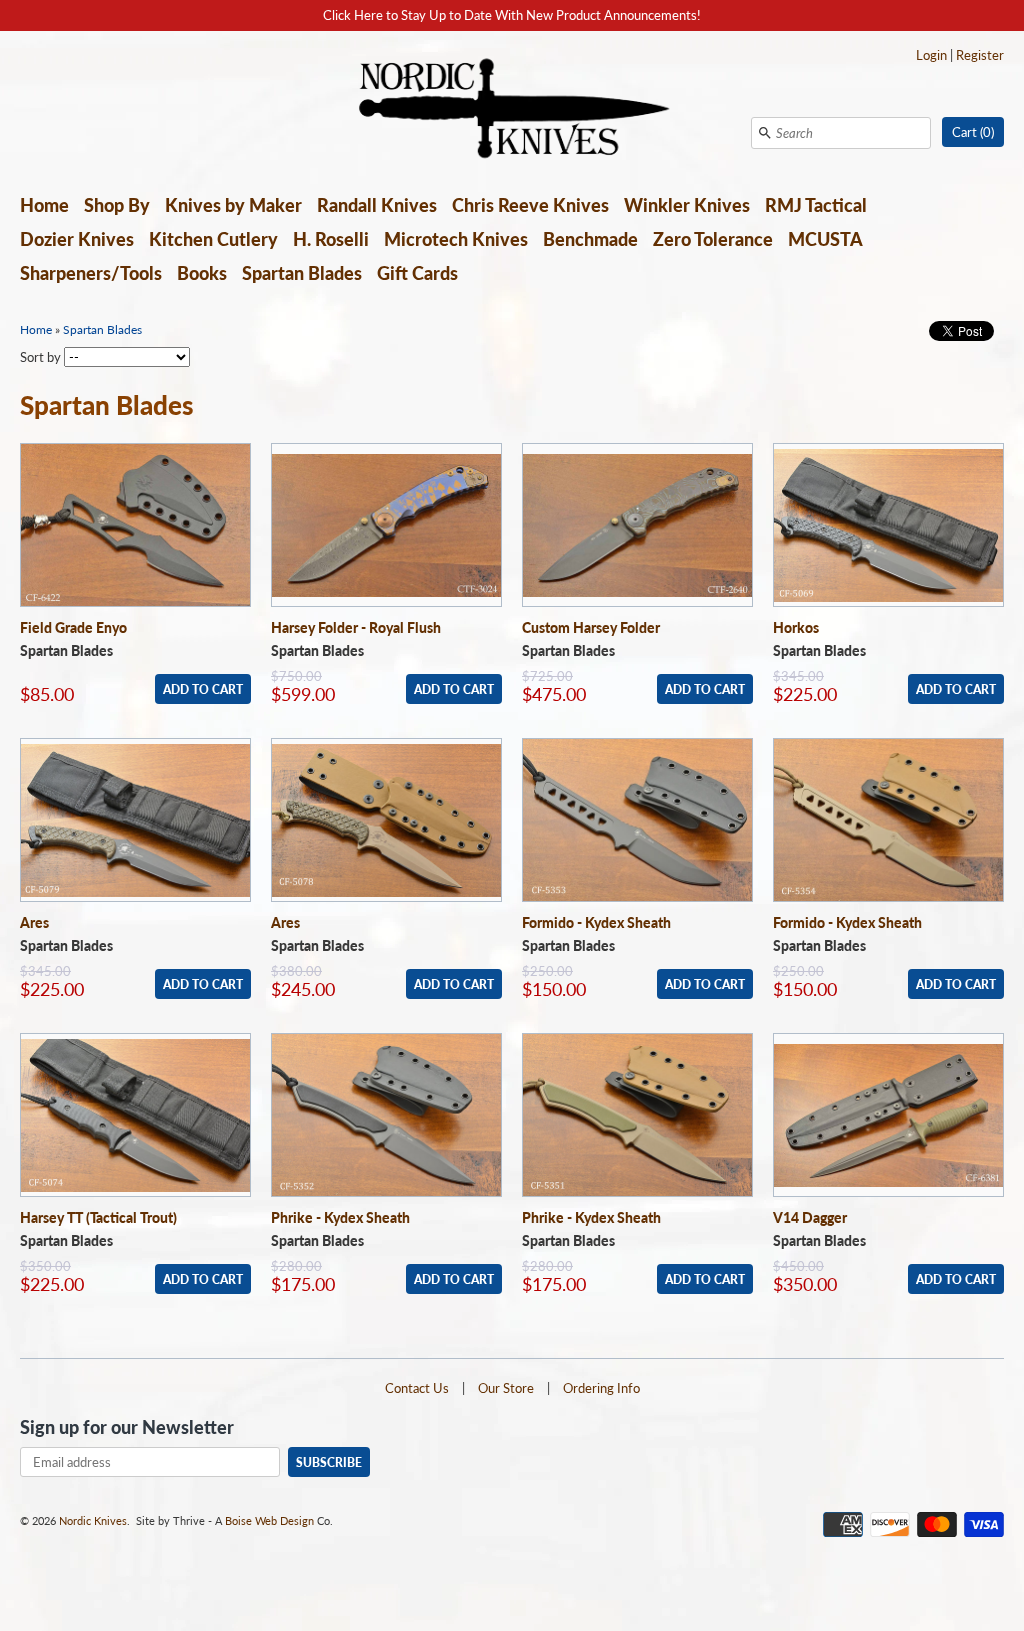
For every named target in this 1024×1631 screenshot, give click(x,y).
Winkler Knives (687, 205)
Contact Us (417, 1388)
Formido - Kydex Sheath (596, 922)
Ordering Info (601, 1388)
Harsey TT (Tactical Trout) (98, 1217)
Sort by (40, 357)
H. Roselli (331, 239)
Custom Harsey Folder (591, 627)
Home (44, 205)
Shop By (117, 205)
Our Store (506, 1388)
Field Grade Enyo (73, 627)
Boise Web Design (269, 1520)
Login (931, 55)
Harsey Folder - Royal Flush (356, 627)
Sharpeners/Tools (91, 273)
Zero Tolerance (713, 239)
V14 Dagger (810, 1217)
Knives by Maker (233, 205)
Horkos (796, 627)
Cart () (973, 132)
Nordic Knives (93, 1520)
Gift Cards (417, 273)
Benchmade (590, 239)
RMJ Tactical (816, 205)
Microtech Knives (456, 239)
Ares (34, 922)
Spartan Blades (302, 273)
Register (980, 55)
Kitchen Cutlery (213, 239)
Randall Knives (377, 205)
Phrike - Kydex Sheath (340, 1217)
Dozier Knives (77, 239)
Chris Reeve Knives (530, 205)
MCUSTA (825, 239)
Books (202, 273)
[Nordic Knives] (512, 110)
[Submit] (765, 133)
